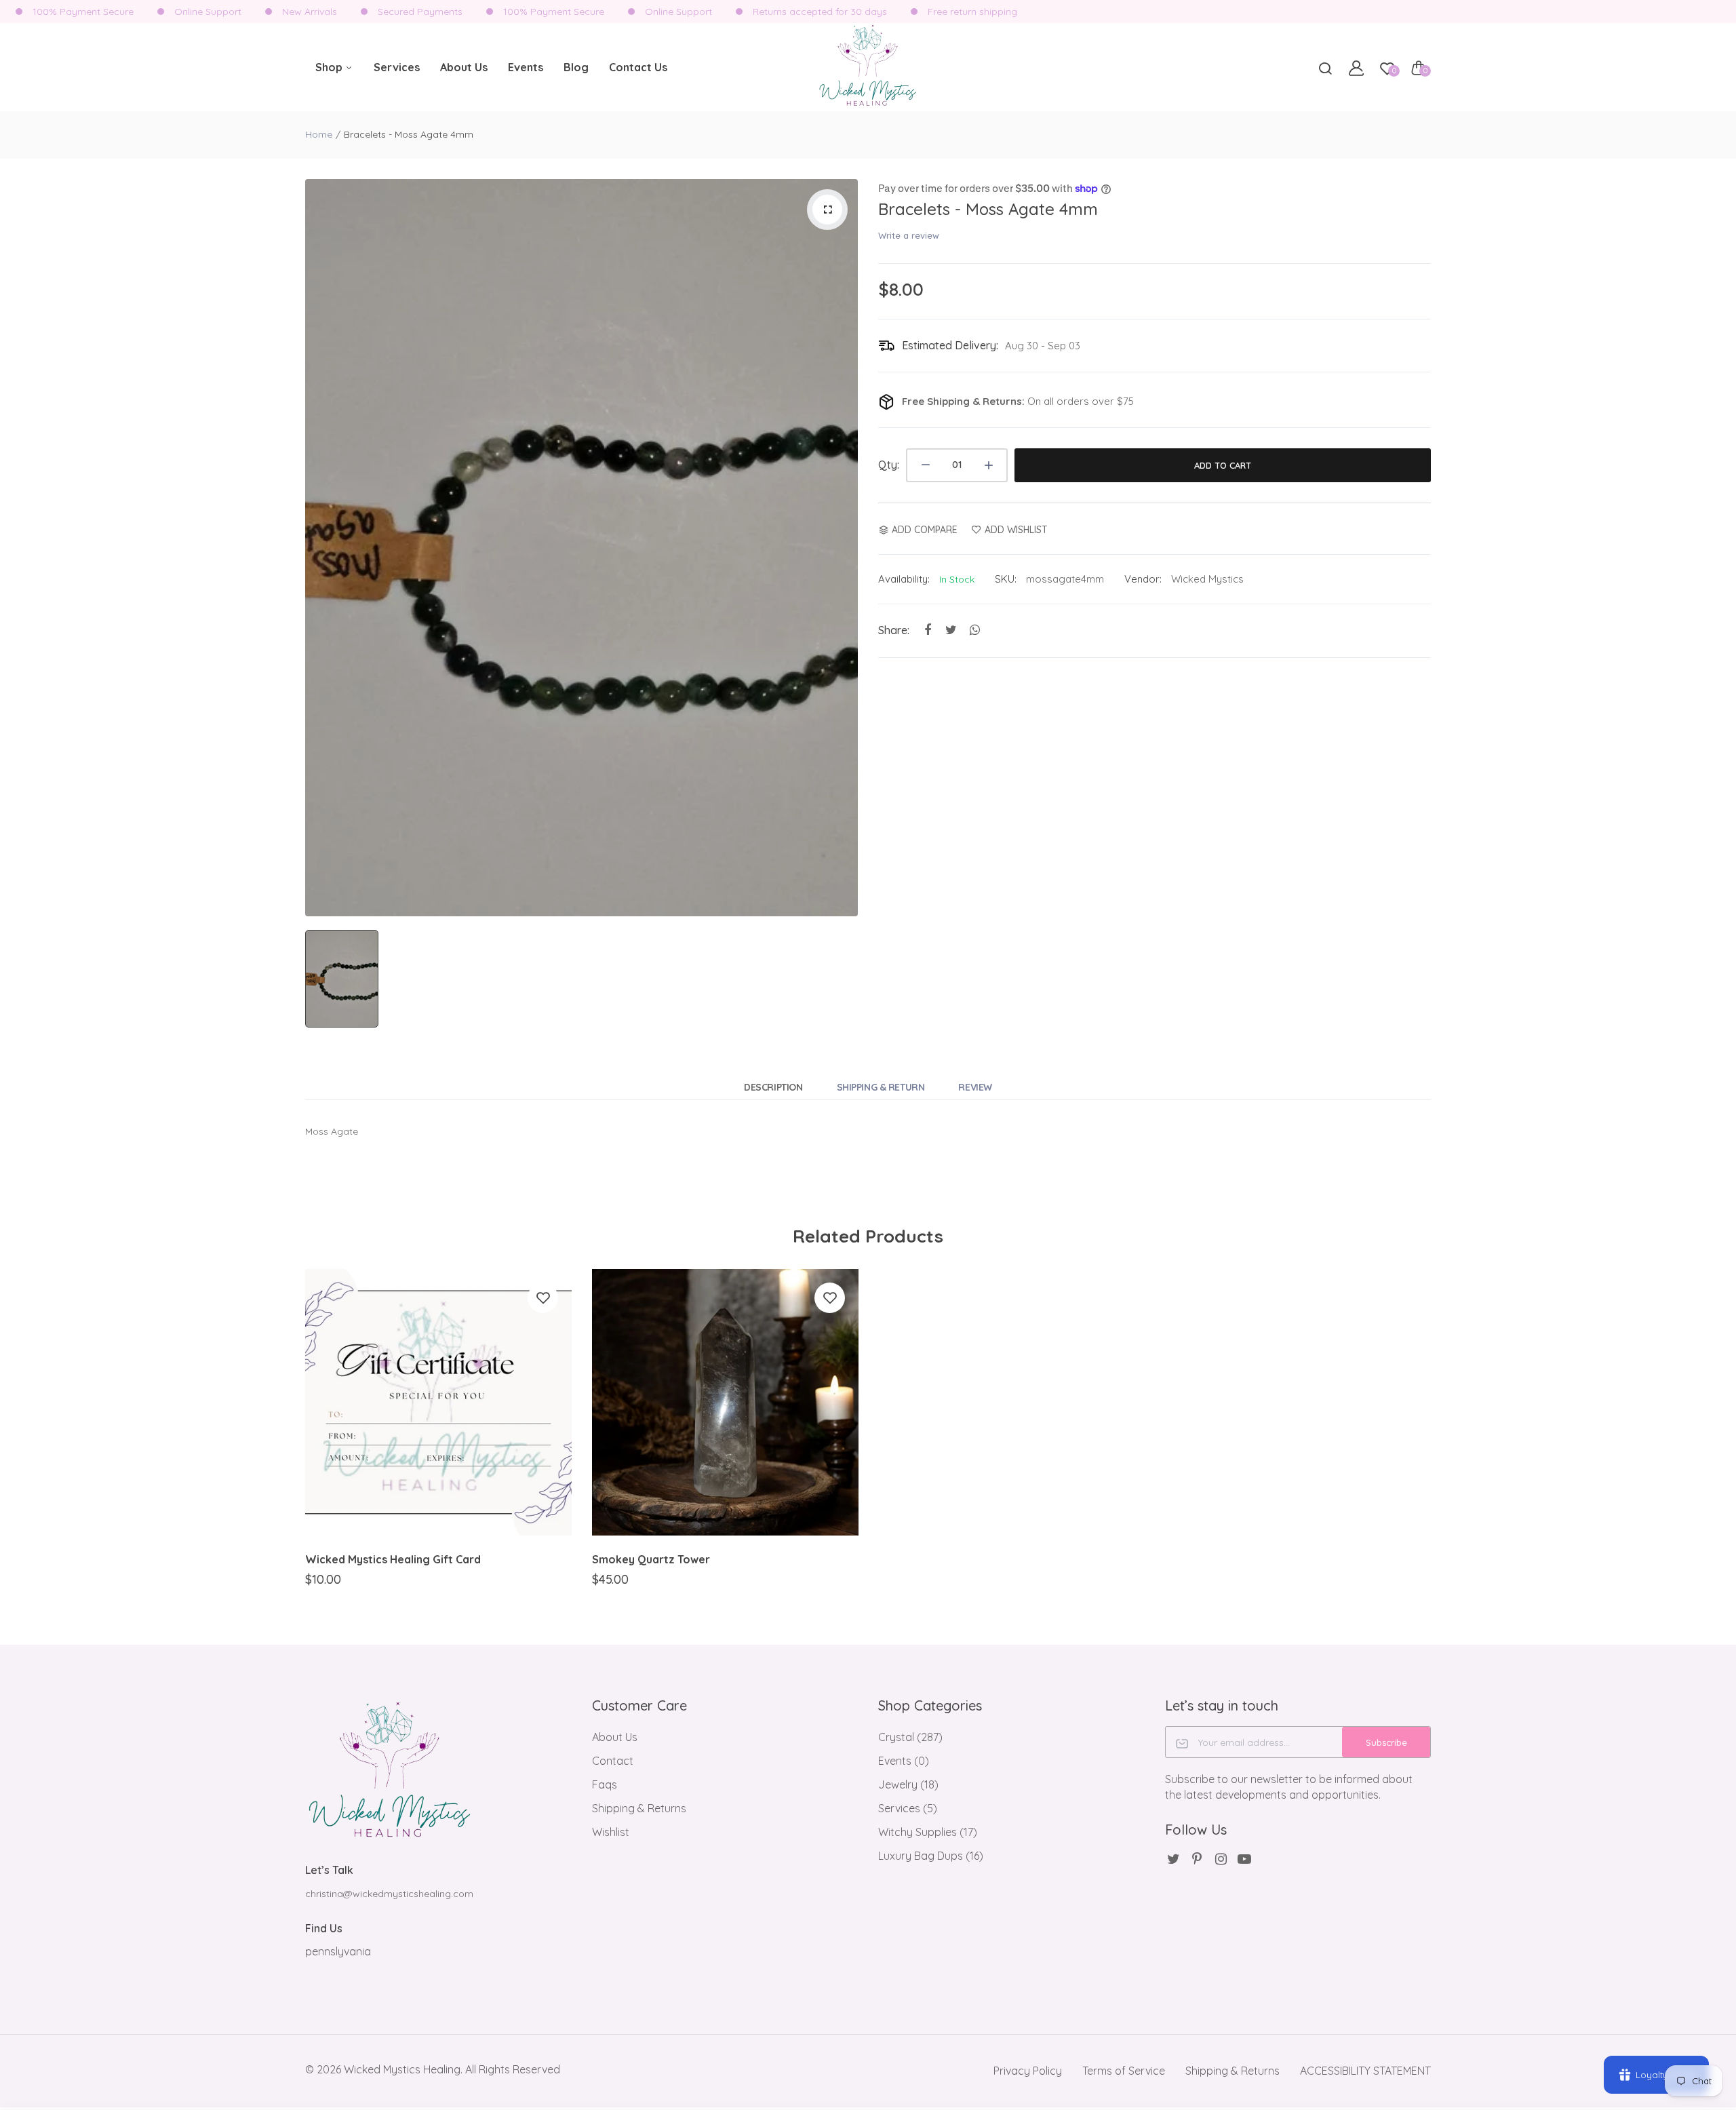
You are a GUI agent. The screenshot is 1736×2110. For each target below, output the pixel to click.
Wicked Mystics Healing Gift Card (393, 1559)
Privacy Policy (1028, 2071)
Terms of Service (1124, 2071)
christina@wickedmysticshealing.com (389, 1894)
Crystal (910, 1737)
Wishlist (611, 1832)
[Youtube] (1245, 1859)
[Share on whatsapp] (975, 630)
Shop (330, 67)
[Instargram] (1221, 1859)
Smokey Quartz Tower (651, 1559)
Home (319, 134)
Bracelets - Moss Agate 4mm (988, 209)
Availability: (904, 579)
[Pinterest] (1197, 1859)
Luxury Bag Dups (931, 1856)
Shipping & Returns (639, 1808)
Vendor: (1143, 579)
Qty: (889, 465)
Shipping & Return (881, 1087)
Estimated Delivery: (950, 345)
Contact (613, 1761)
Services (397, 67)
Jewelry (908, 1784)
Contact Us (638, 67)
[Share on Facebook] (927, 630)
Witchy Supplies (928, 1832)
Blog (576, 67)
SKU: (1006, 579)
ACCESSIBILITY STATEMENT (1365, 2071)
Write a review (909, 235)
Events (526, 67)
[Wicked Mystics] (868, 67)
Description (773, 1087)
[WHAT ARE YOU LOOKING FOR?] (1325, 68)
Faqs (605, 1784)
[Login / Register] (1356, 68)
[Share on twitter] (951, 630)
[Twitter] (1173, 1859)
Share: (894, 630)
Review (975, 1087)
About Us (464, 67)
